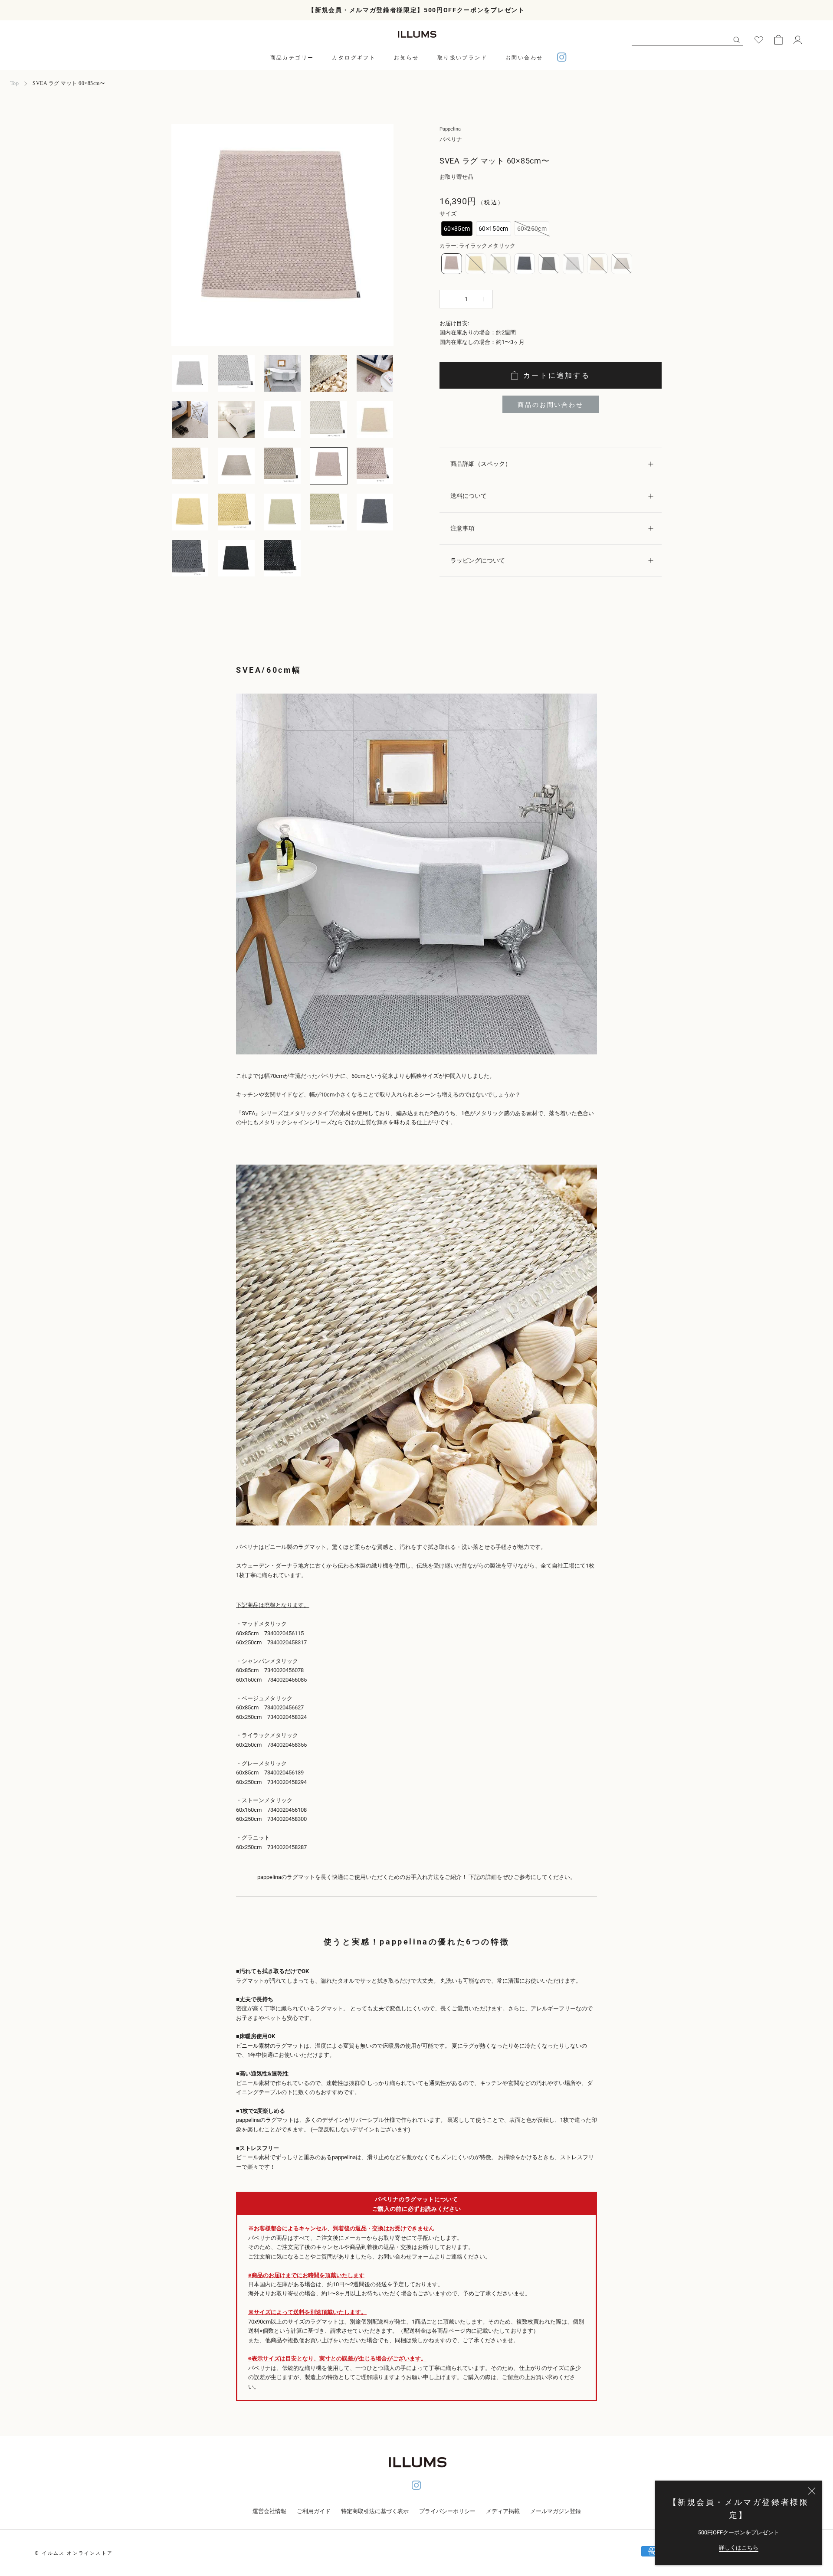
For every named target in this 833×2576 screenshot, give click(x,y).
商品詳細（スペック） (481, 464)
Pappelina (450, 129)
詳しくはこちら (739, 2548)
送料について (469, 496)
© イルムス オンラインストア (74, 2553)
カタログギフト (354, 58)
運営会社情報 (269, 2511)
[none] (457, 229)
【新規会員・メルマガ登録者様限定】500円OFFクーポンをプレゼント (416, 10)
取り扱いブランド (462, 58)
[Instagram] (562, 58)
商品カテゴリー (292, 58)
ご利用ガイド (314, 2511)
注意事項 (462, 528)
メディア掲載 (503, 2511)
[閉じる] (812, 2491)
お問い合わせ (524, 58)
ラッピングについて (478, 560)
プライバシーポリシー (447, 2511)
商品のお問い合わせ (550, 405)
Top (15, 83)
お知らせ (407, 58)
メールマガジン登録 (556, 2511)
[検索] (736, 39)
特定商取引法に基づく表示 (375, 2511)
